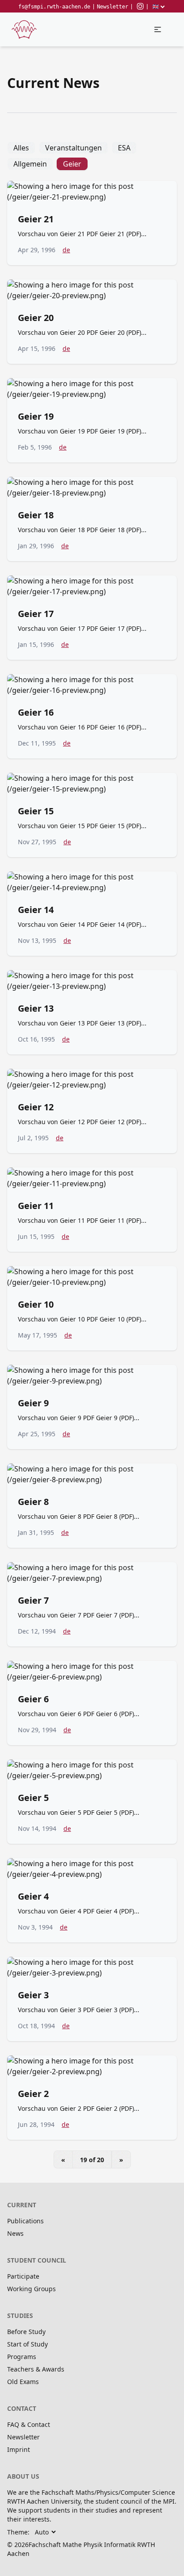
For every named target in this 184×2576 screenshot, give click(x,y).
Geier (72, 164)
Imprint (19, 2449)
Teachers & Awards (36, 2369)
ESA (124, 148)
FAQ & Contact (29, 2424)
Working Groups (31, 2289)
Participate (23, 2276)
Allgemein (30, 164)
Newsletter (113, 7)
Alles (21, 148)
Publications (25, 2221)
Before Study (26, 2332)
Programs (22, 2357)
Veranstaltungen (73, 148)
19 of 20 (92, 2160)
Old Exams (23, 2382)
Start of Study (27, 2344)
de (66, 250)
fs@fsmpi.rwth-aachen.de (54, 7)
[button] (158, 29)
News (15, 2233)
